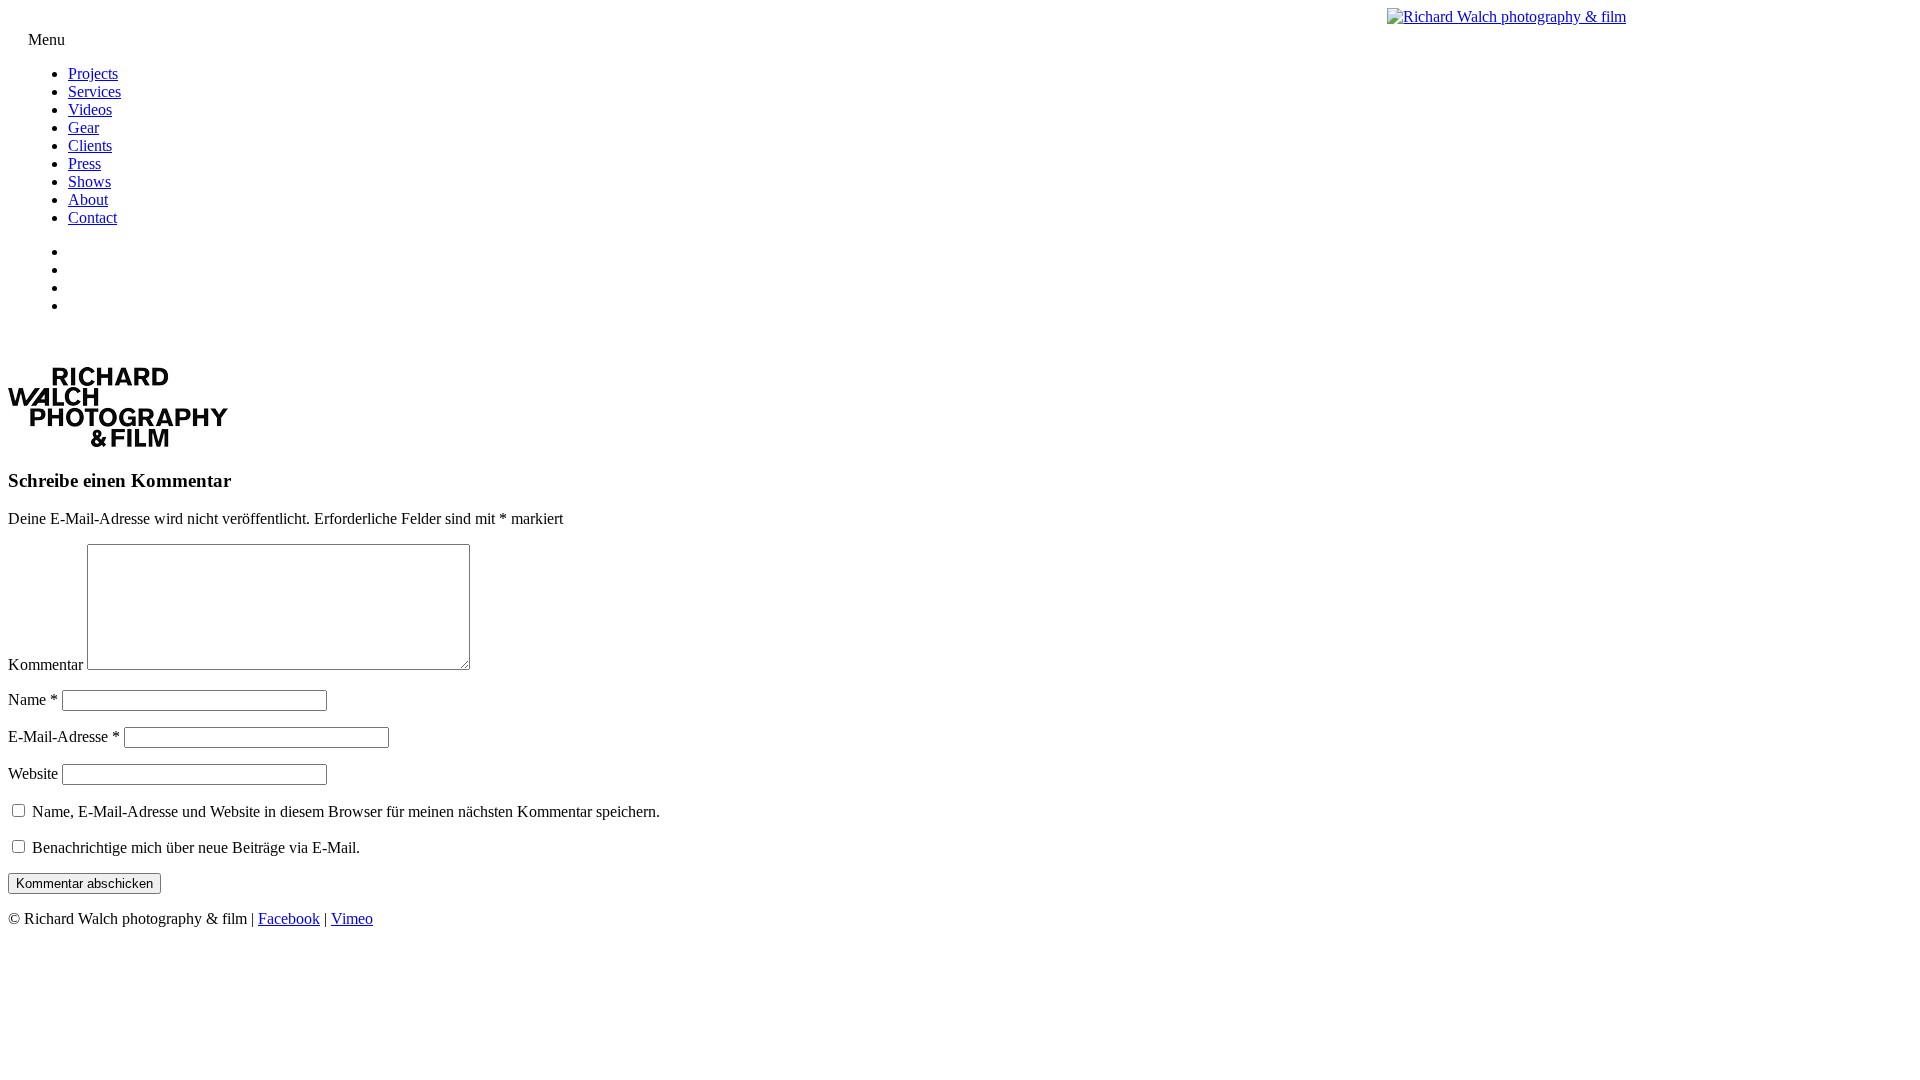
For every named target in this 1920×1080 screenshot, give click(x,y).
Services (94, 91)
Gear (83, 127)
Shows (89, 181)
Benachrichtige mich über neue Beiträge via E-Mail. (196, 847)
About (88, 199)
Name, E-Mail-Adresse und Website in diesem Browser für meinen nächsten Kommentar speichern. (346, 811)
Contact (92, 217)
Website (33, 773)
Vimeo (352, 918)
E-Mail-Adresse (64, 736)
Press (84, 163)
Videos (90, 109)
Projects (93, 73)
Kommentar (45, 664)
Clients (90, 145)
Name (33, 699)
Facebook (289, 918)
